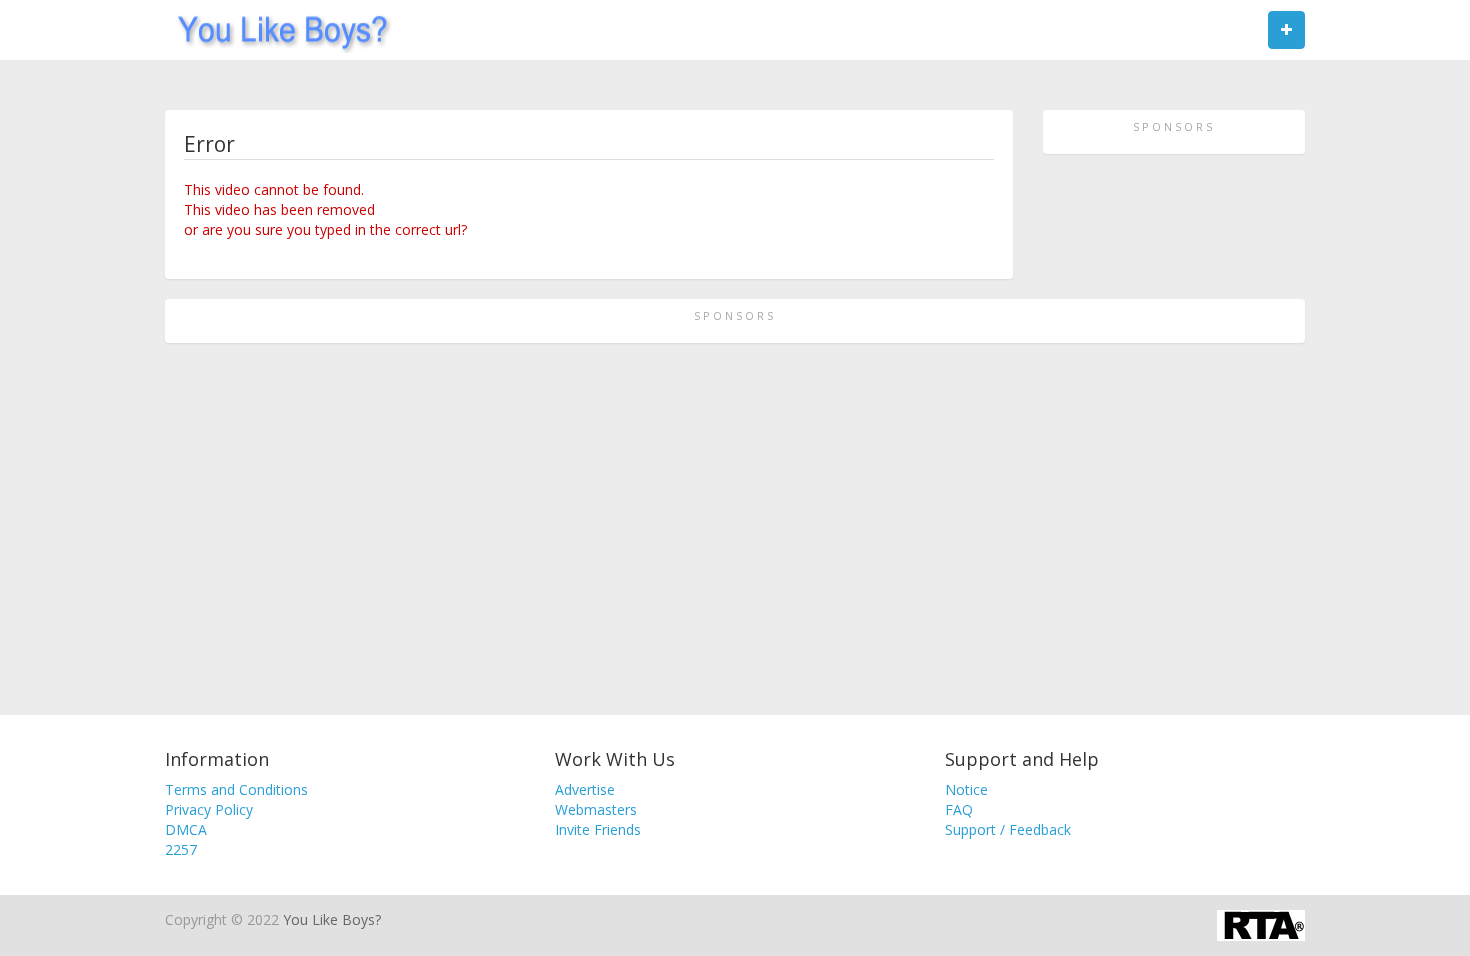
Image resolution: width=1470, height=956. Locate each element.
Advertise (585, 789)
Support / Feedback (1008, 829)
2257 (181, 849)
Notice (966, 789)
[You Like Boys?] (276, 30)
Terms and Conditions (236, 789)
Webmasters (596, 809)
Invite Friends (598, 829)
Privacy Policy (209, 809)
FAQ (959, 809)
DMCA (186, 829)
